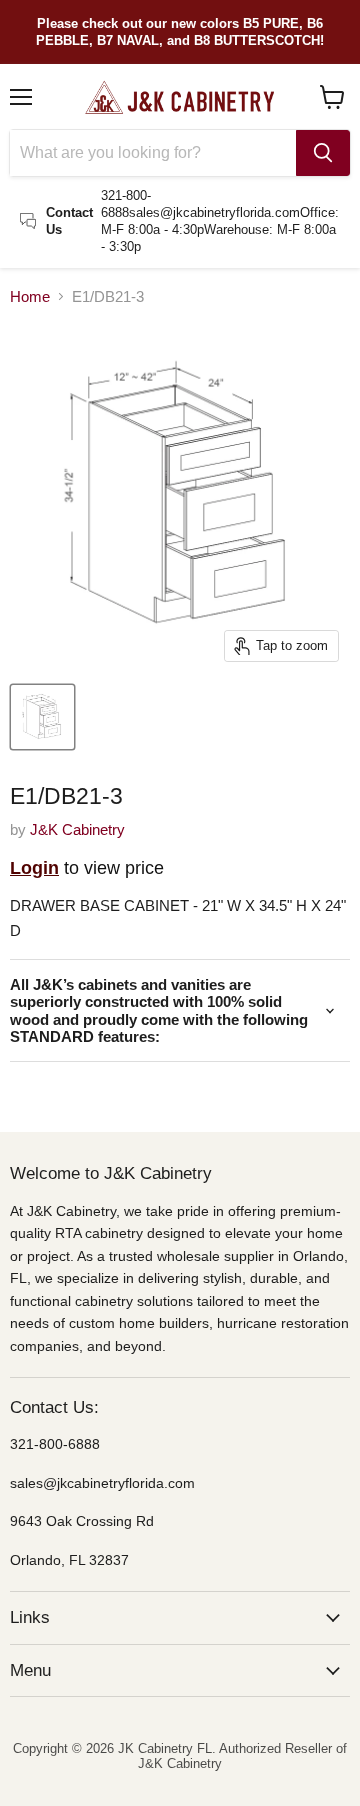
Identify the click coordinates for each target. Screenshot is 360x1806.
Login (34, 868)
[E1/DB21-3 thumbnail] (42, 717)
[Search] (323, 153)
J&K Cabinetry (77, 829)
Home (30, 296)
